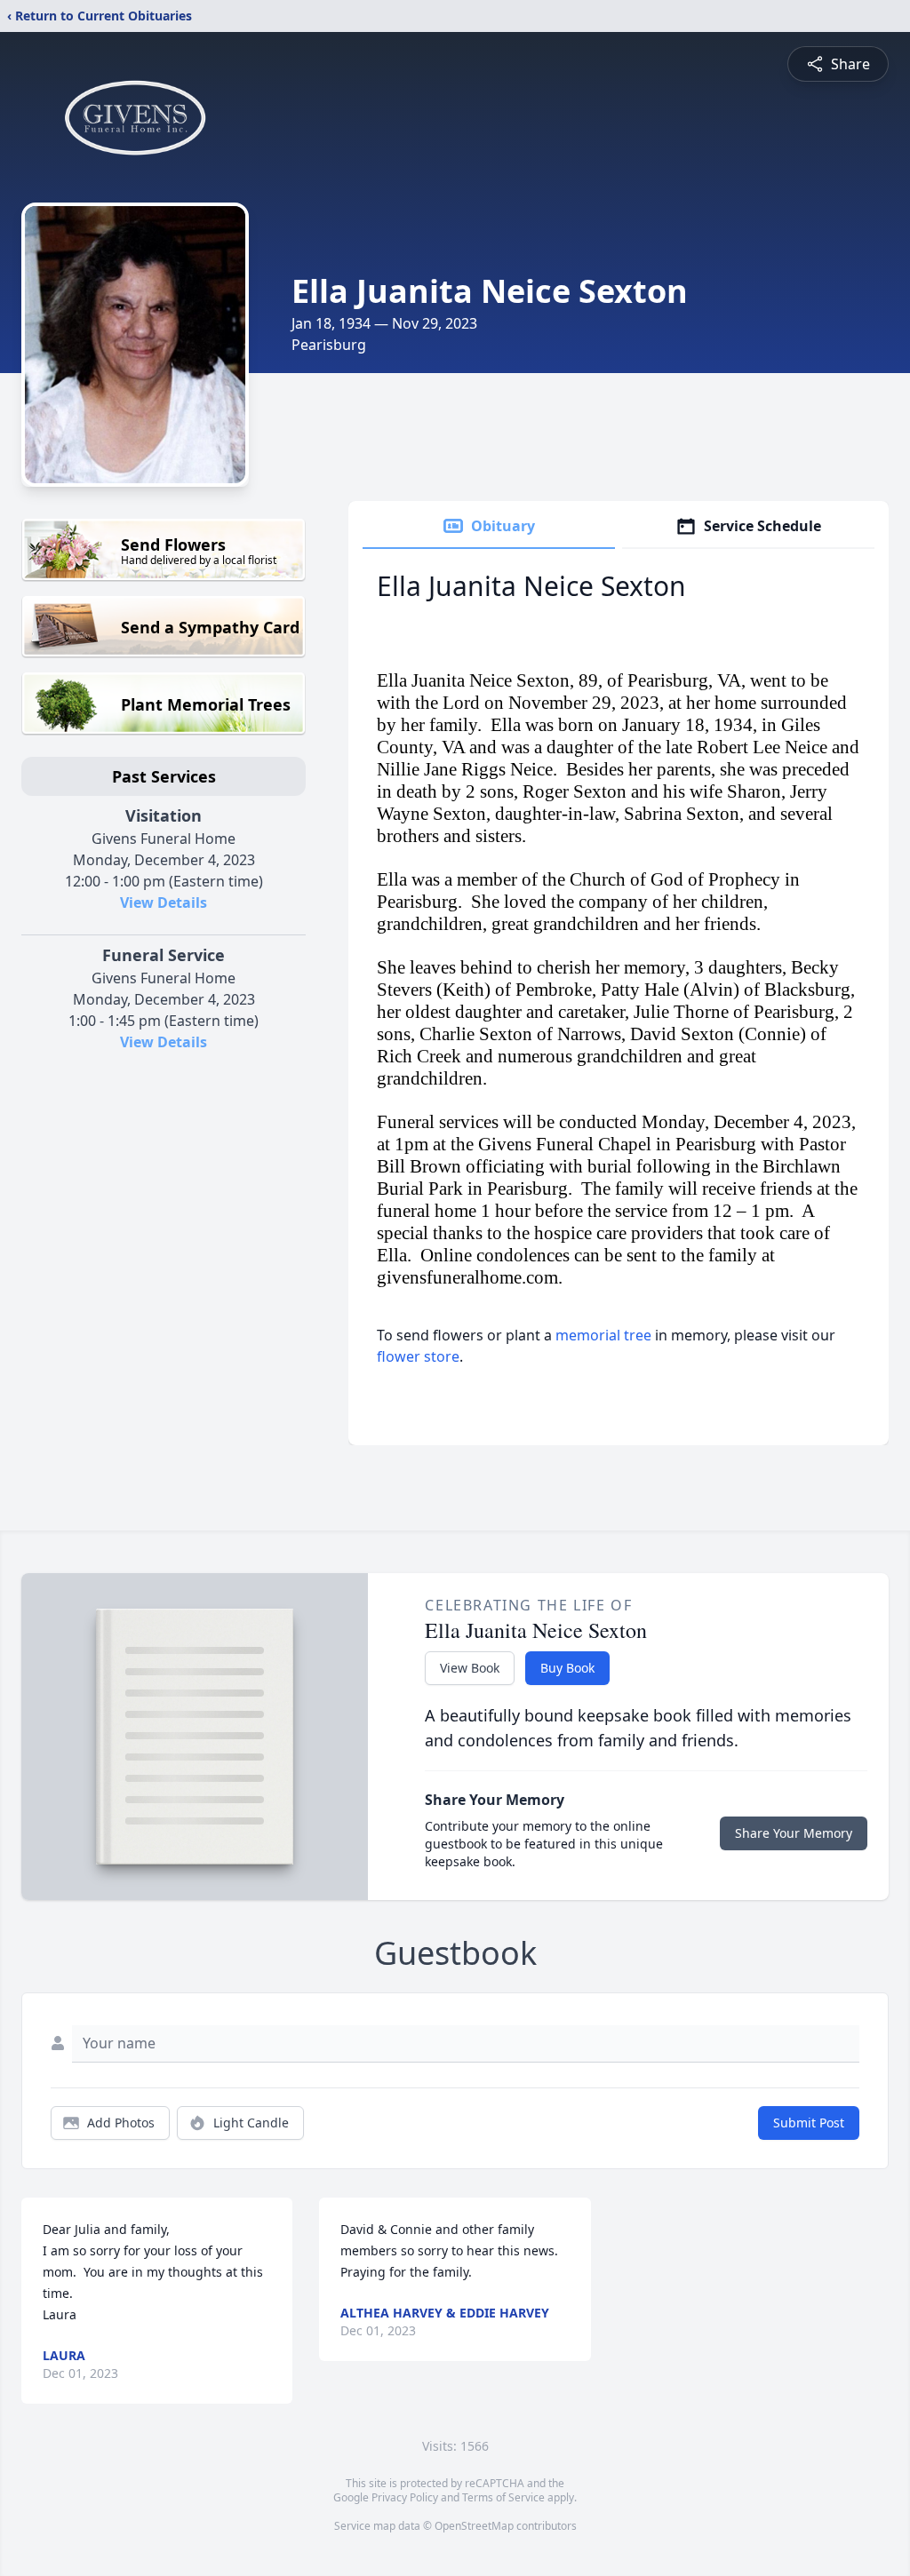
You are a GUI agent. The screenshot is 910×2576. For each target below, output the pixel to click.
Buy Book (567, 1668)
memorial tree (603, 1335)
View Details (164, 902)
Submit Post (809, 2123)
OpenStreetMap (474, 2526)
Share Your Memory (794, 1833)
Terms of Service (503, 2497)
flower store (418, 1356)
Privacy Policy (405, 2497)
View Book (470, 1668)
